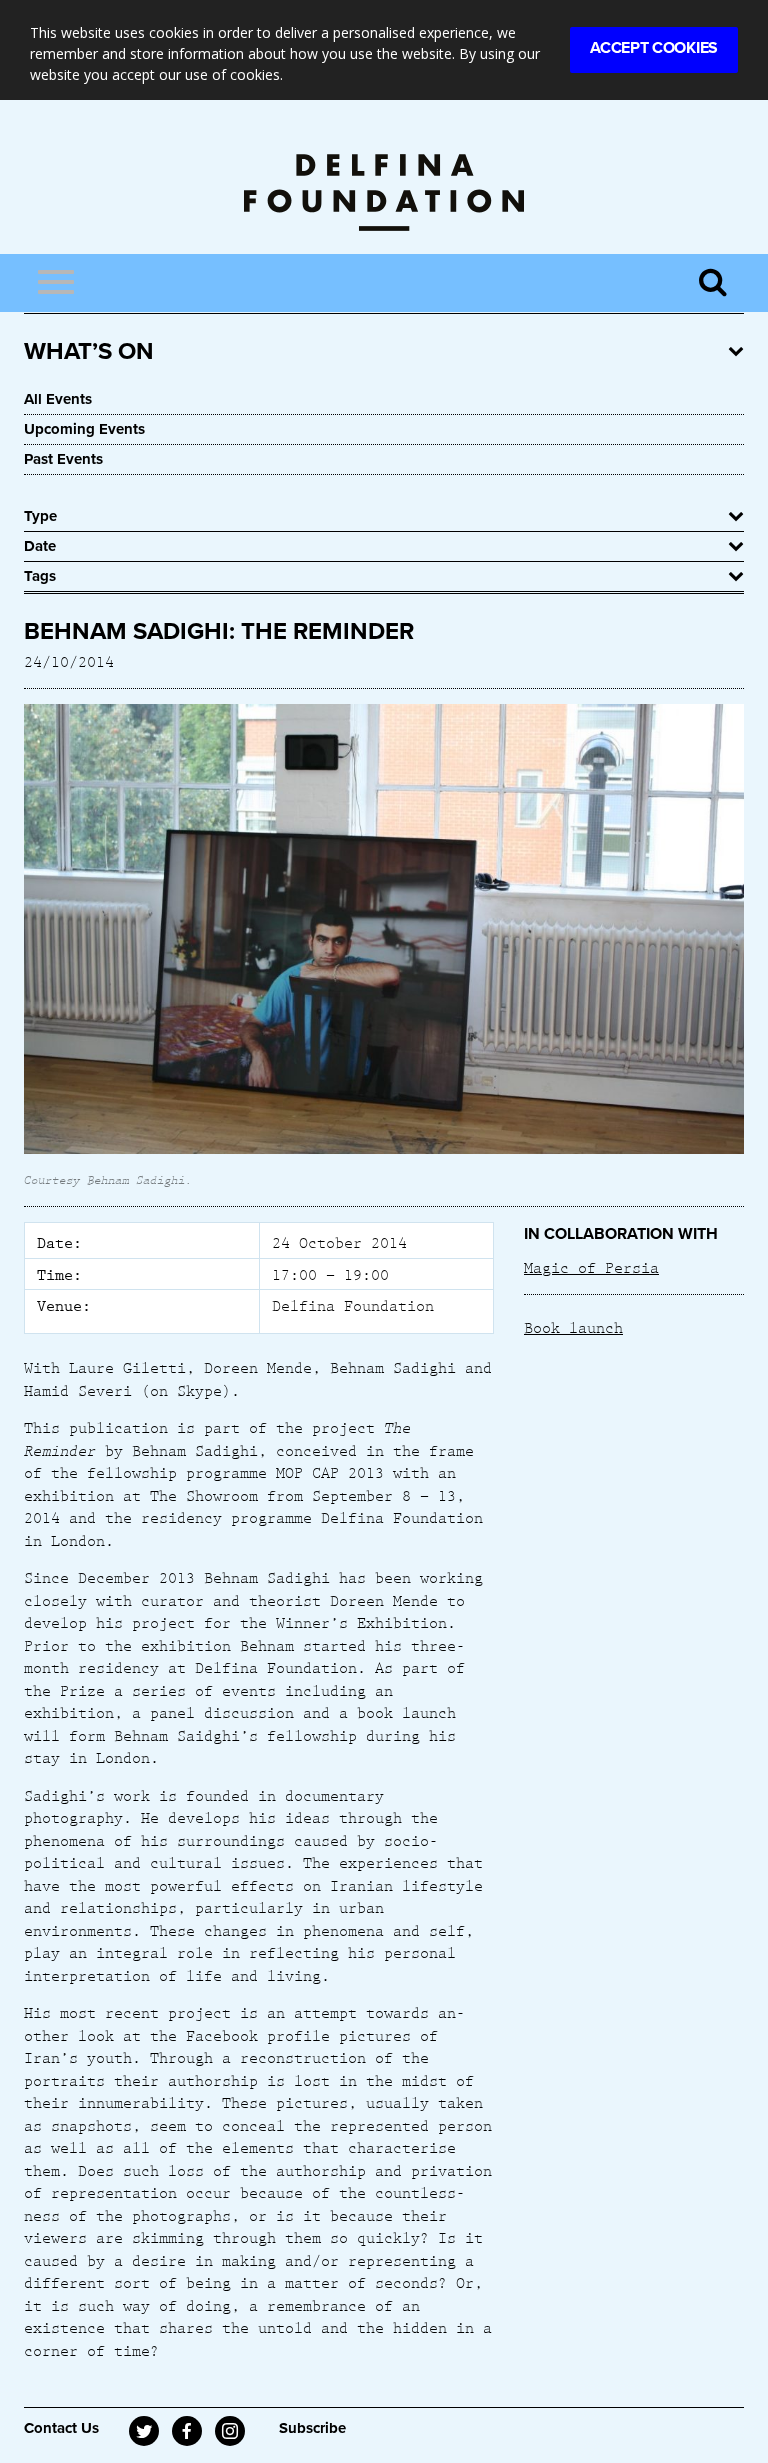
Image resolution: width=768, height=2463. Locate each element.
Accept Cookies (654, 48)
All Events (58, 399)
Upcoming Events (84, 429)
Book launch (573, 1327)
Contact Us (61, 2428)
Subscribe (312, 2428)
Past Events (63, 459)
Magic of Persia (591, 1267)
